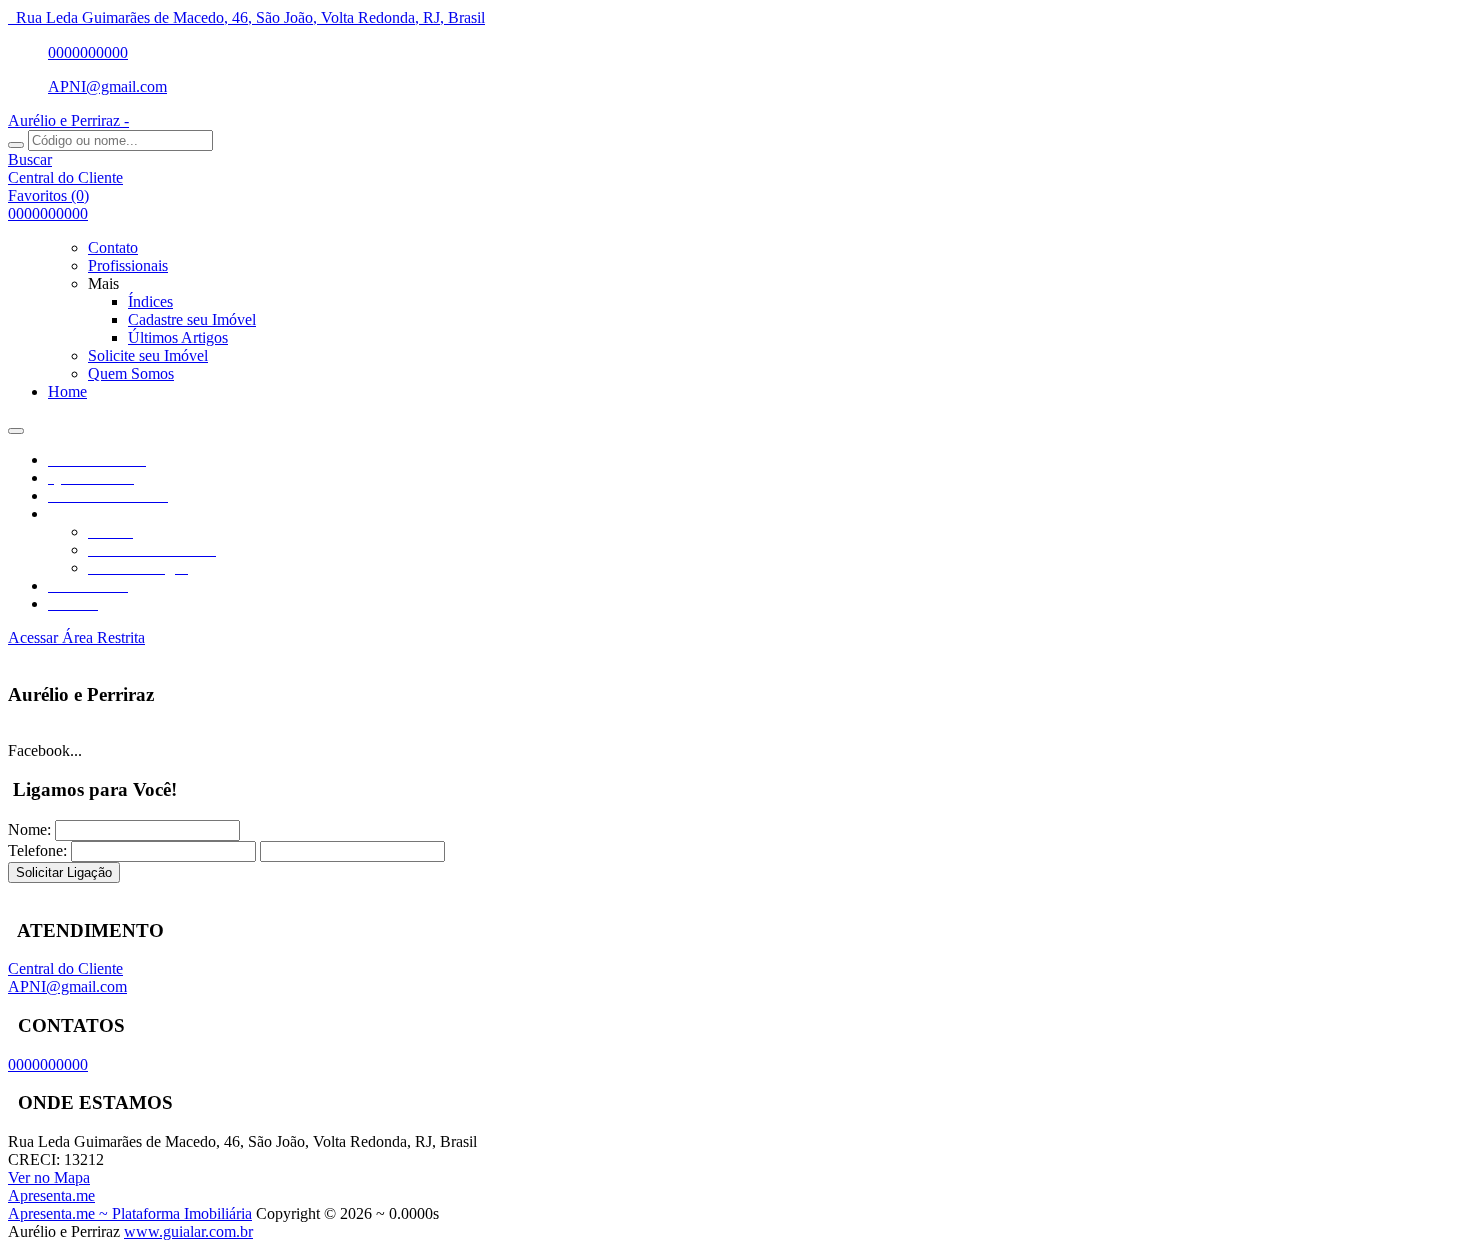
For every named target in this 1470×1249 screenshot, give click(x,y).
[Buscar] (16, 145)
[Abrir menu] (16, 425)
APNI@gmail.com (107, 86)
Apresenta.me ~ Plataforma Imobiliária (130, 1213)
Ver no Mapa (49, 1177)
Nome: (29, 829)
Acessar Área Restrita (76, 637)
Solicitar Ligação (64, 872)
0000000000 (88, 52)
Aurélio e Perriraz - (68, 120)
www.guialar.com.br (188, 1231)
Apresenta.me (51, 1195)
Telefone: (37, 850)
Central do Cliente (65, 968)
